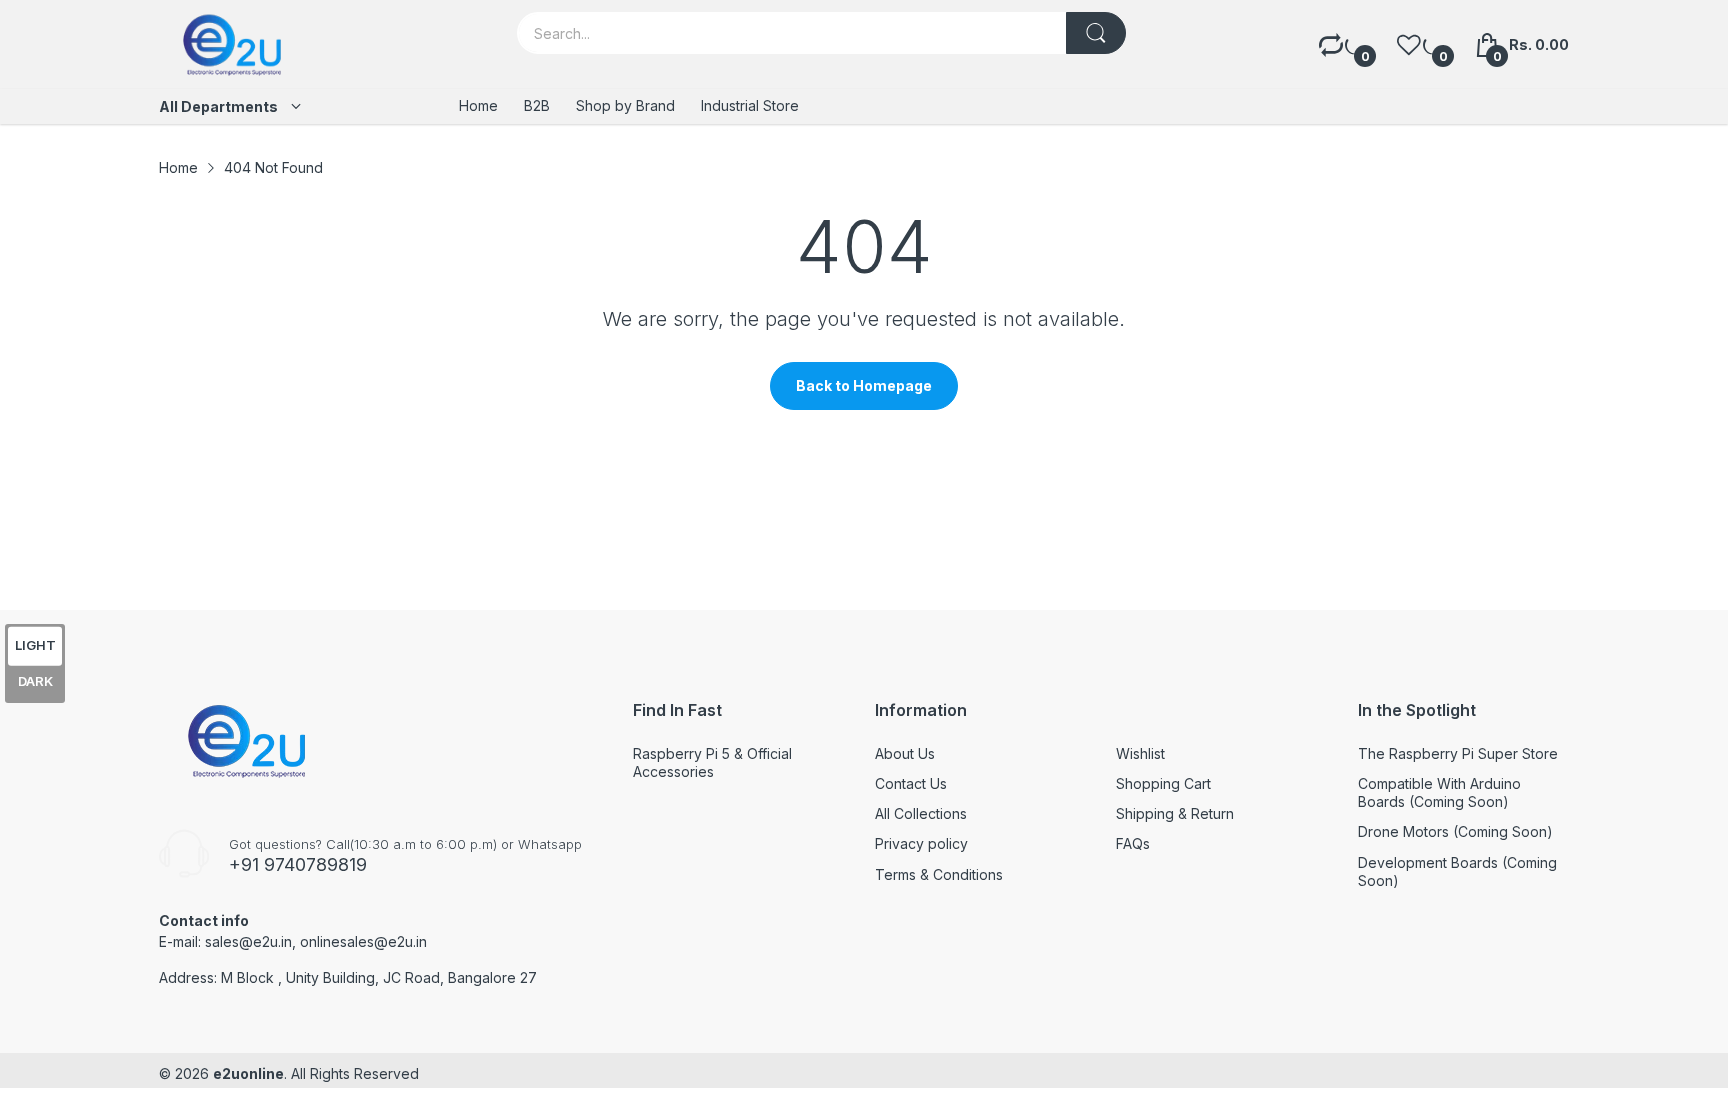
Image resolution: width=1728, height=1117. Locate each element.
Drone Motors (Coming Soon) (1455, 831)
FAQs (1133, 843)
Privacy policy (921, 843)
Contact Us (911, 783)
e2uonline (248, 1073)
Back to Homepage (864, 385)
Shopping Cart (1163, 783)
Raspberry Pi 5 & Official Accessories (712, 762)
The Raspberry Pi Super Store (1458, 753)
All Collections (921, 813)
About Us (905, 753)
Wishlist (1140, 753)
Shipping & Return (1175, 813)
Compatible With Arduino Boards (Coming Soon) (1439, 792)
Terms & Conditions (939, 874)
